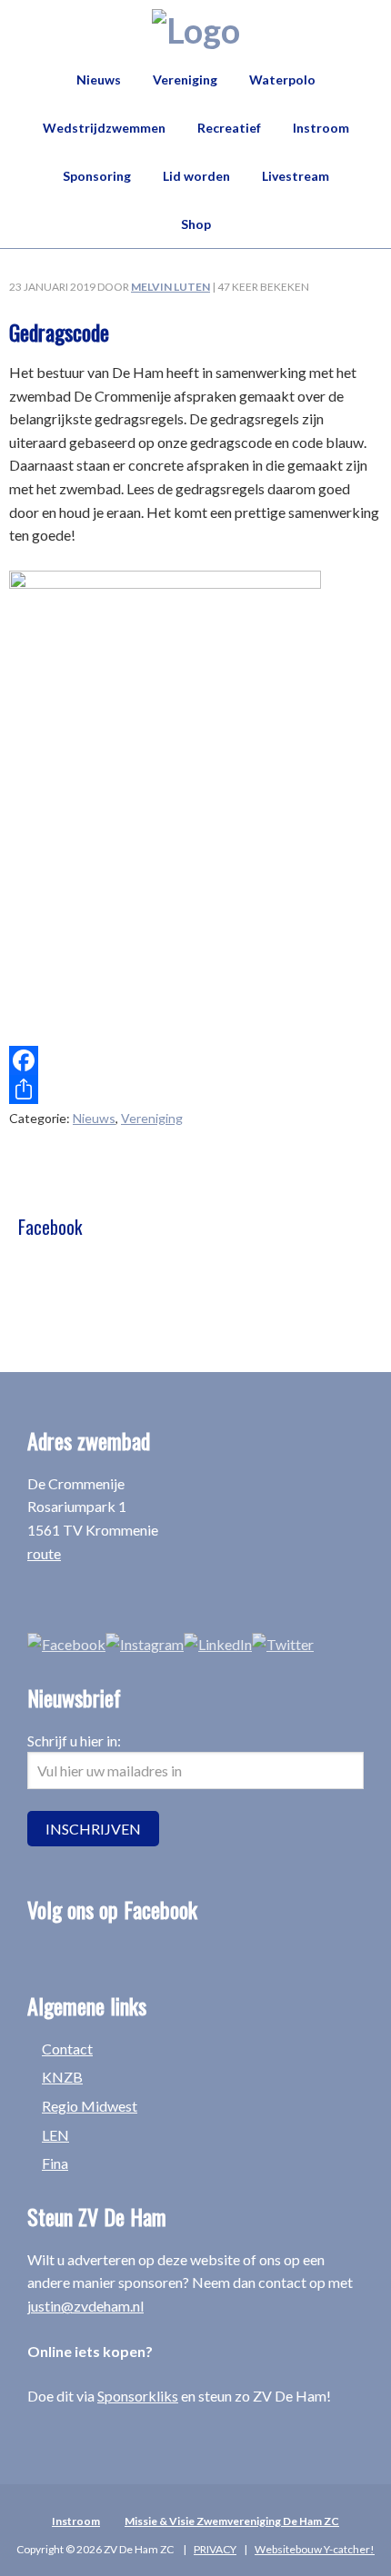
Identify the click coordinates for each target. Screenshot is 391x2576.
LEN (55, 2135)
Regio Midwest (90, 2106)
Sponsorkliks (138, 2396)
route (44, 1553)
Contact (67, 2049)
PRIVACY (215, 2549)
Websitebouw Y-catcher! (315, 2549)
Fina (55, 2163)
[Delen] (195, 1089)
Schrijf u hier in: (74, 1741)
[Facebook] (195, 1060)
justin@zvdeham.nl (85, 2306)
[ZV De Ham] (196, 30)
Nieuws (94, 1118)
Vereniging (152, 1118)
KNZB (62, 2077)
